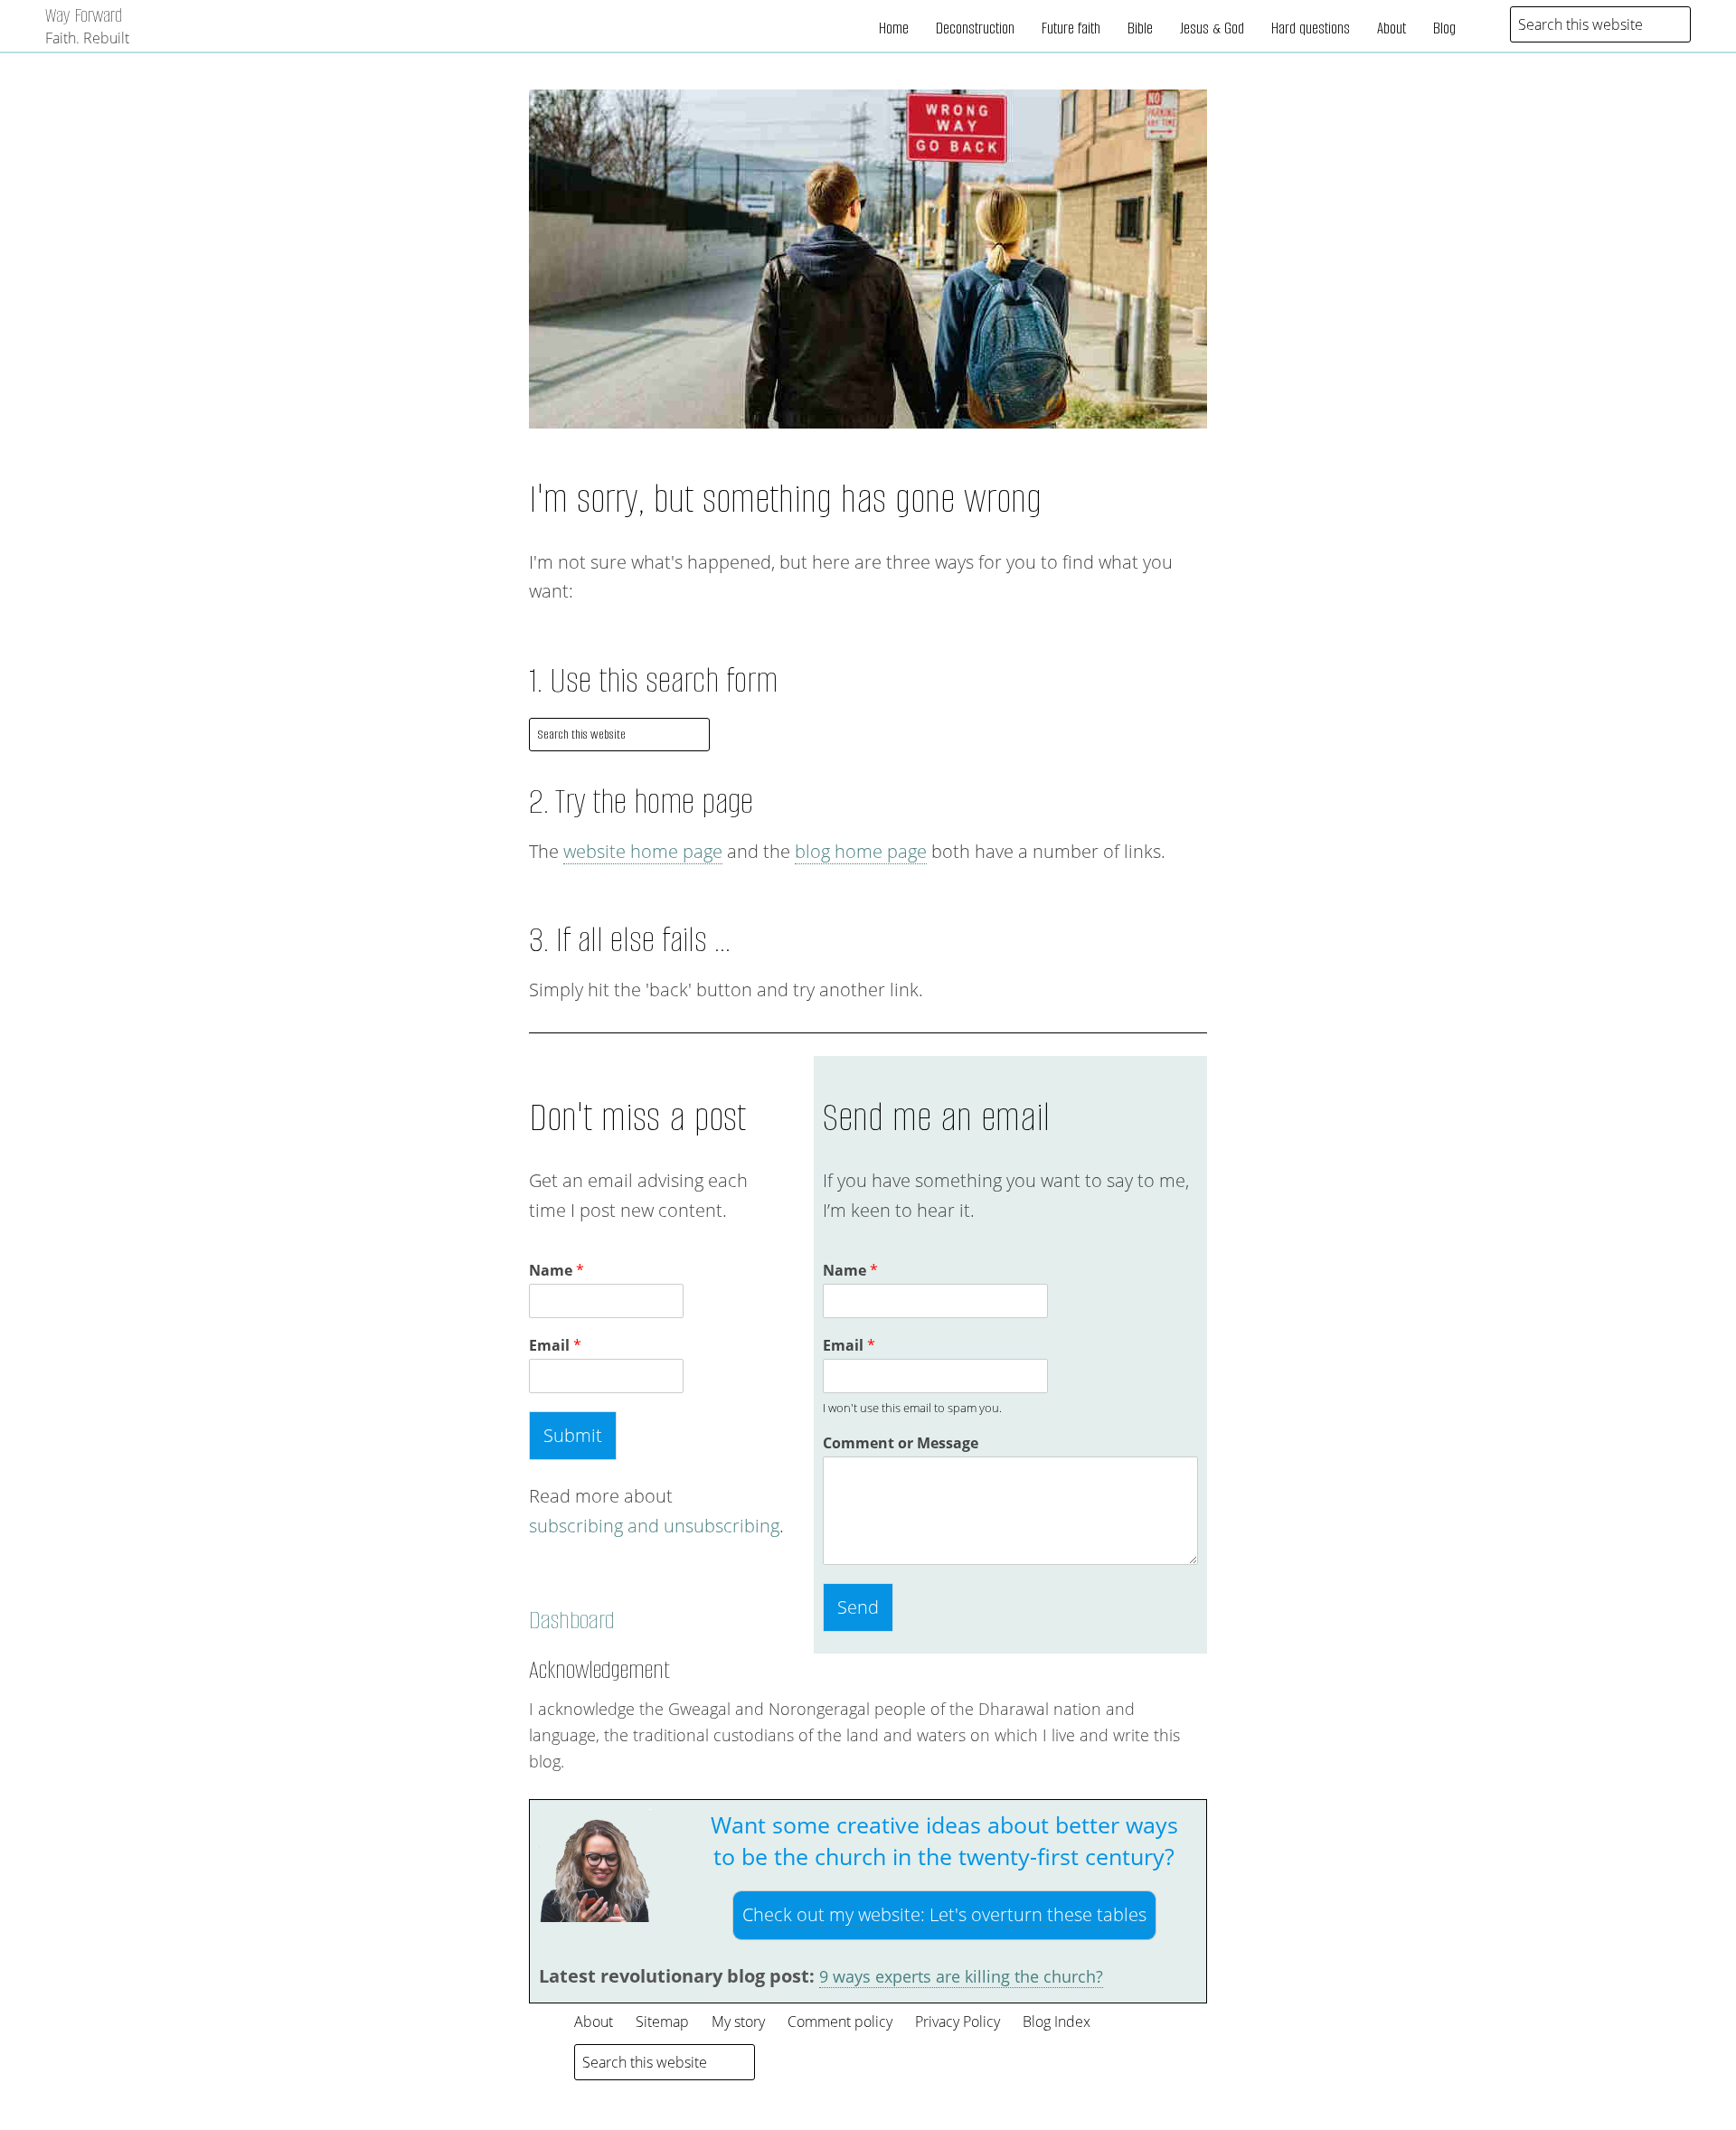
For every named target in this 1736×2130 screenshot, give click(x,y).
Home (894, 28)
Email (555, 1346)
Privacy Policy (958, 2022)
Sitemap (662, 2022)
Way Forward (84, 15)
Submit (573, 1435)
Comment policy (840, 2022)
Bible (1140, 28)
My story (738, 2022)
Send (858, 1607)
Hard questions (1311, 28)
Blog (1444, 28)
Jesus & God (1212, 28)
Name (557, 1271)
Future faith (1071, 28)
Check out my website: (944, 1914)
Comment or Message (901, 1443)
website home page (643, 851)
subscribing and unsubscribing (654, 1526)
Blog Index (1057, 2022)
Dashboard (572, 1620)
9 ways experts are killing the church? (961, 1976)
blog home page (861, 851)
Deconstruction (975, 28)
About (1392, 28)
